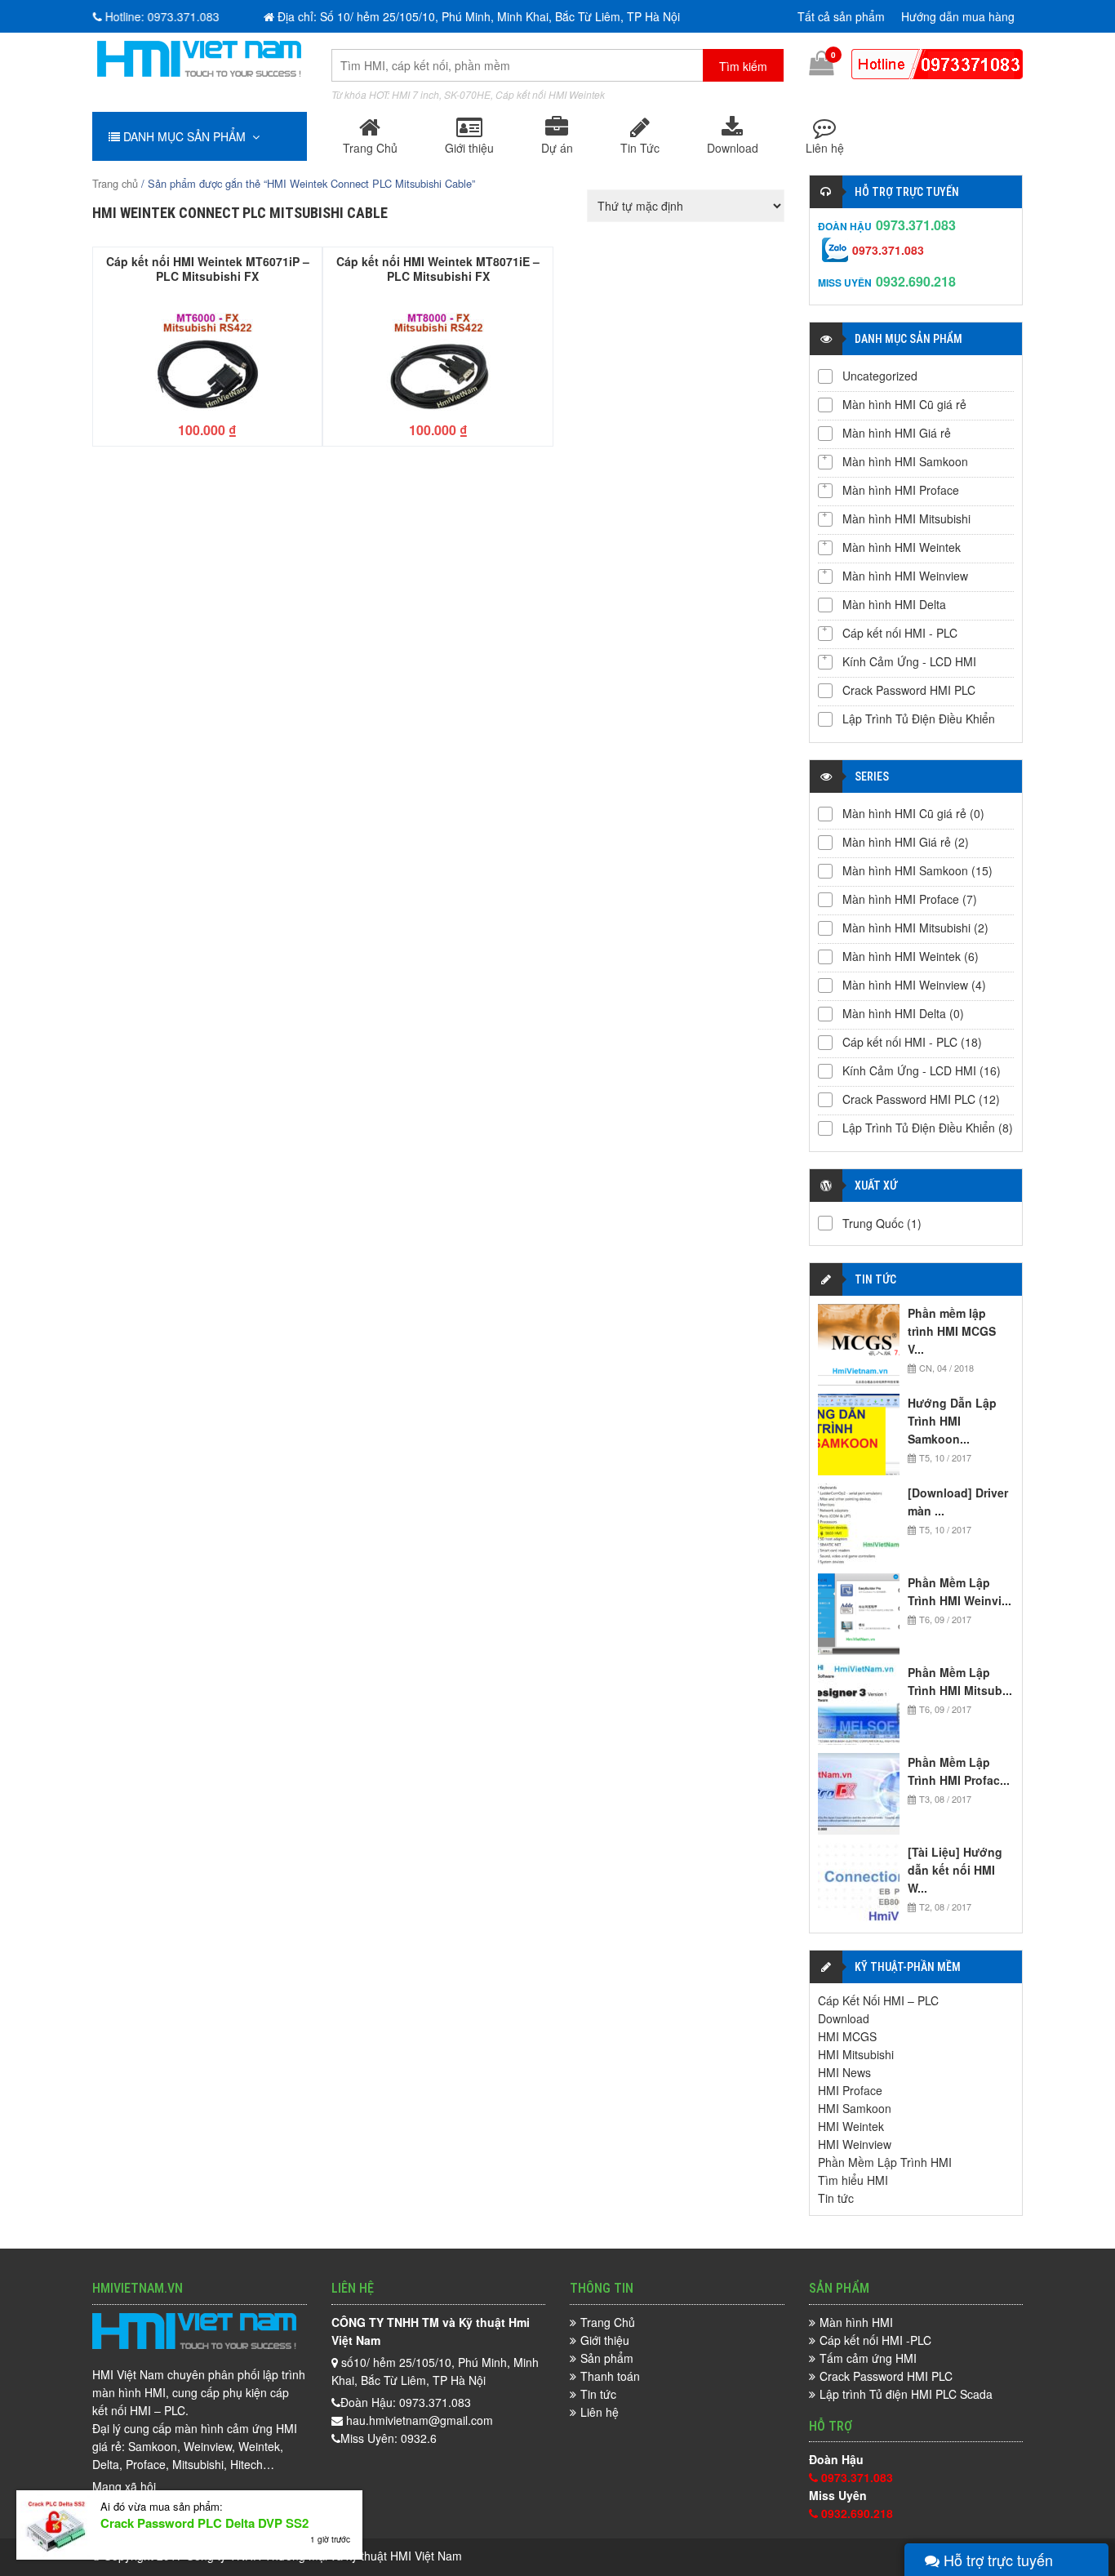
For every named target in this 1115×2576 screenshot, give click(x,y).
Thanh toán (610, 2376)
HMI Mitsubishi (856, 2054)
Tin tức (836, 2198)
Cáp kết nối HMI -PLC (875, 2340)
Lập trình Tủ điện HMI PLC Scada (906, 2394)
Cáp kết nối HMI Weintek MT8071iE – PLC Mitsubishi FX (438, 268)
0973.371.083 (916, 225)
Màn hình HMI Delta (894, 604)
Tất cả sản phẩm (841, 16)
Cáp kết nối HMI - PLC (900, 633)
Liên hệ (825, 148)
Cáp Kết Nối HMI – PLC (878, 2000)
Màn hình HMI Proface (901, 490)
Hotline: (167, 16)
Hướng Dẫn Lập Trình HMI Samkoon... (952, 1421)
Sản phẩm (607, 2358)
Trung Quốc (873, 1223)
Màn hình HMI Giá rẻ (897, 433)
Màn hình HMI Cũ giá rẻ (904, 404)
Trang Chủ (370, 148)
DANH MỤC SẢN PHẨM (186, 136)
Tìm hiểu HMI (853, 2180)
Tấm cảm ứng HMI (868, 2358)
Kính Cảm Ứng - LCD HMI (909, 661)
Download (733, 148)
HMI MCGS (847, 2036)
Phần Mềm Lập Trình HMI (885, 2162)
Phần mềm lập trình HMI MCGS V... (952, 1331)
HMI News (844, 2072)
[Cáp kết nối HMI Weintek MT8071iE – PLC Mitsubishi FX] (438, 354)
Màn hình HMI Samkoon (905, 461)
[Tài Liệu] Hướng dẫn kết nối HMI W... (955, 1870)
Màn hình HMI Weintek (902, 547)
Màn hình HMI (856, 2322)
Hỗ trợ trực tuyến (996, 2560)
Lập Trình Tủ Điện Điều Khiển (919, 719)
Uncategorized (880, 376)
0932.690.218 (916, 281)
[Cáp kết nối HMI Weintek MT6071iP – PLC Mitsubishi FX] (207, 354)
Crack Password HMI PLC (909, 690)
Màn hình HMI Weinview (905, 576)
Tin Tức (640, 148)
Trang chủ (115, 183)
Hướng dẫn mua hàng (958, 16)
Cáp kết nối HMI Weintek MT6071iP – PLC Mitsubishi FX (208, 268)
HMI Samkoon (855, 2108)
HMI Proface (850, 2090)
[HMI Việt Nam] (199, 72)
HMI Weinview (855, 2144)
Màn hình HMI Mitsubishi (906, 518)
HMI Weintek (851, 2126)
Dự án (557, 148)
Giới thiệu (469, 148)
